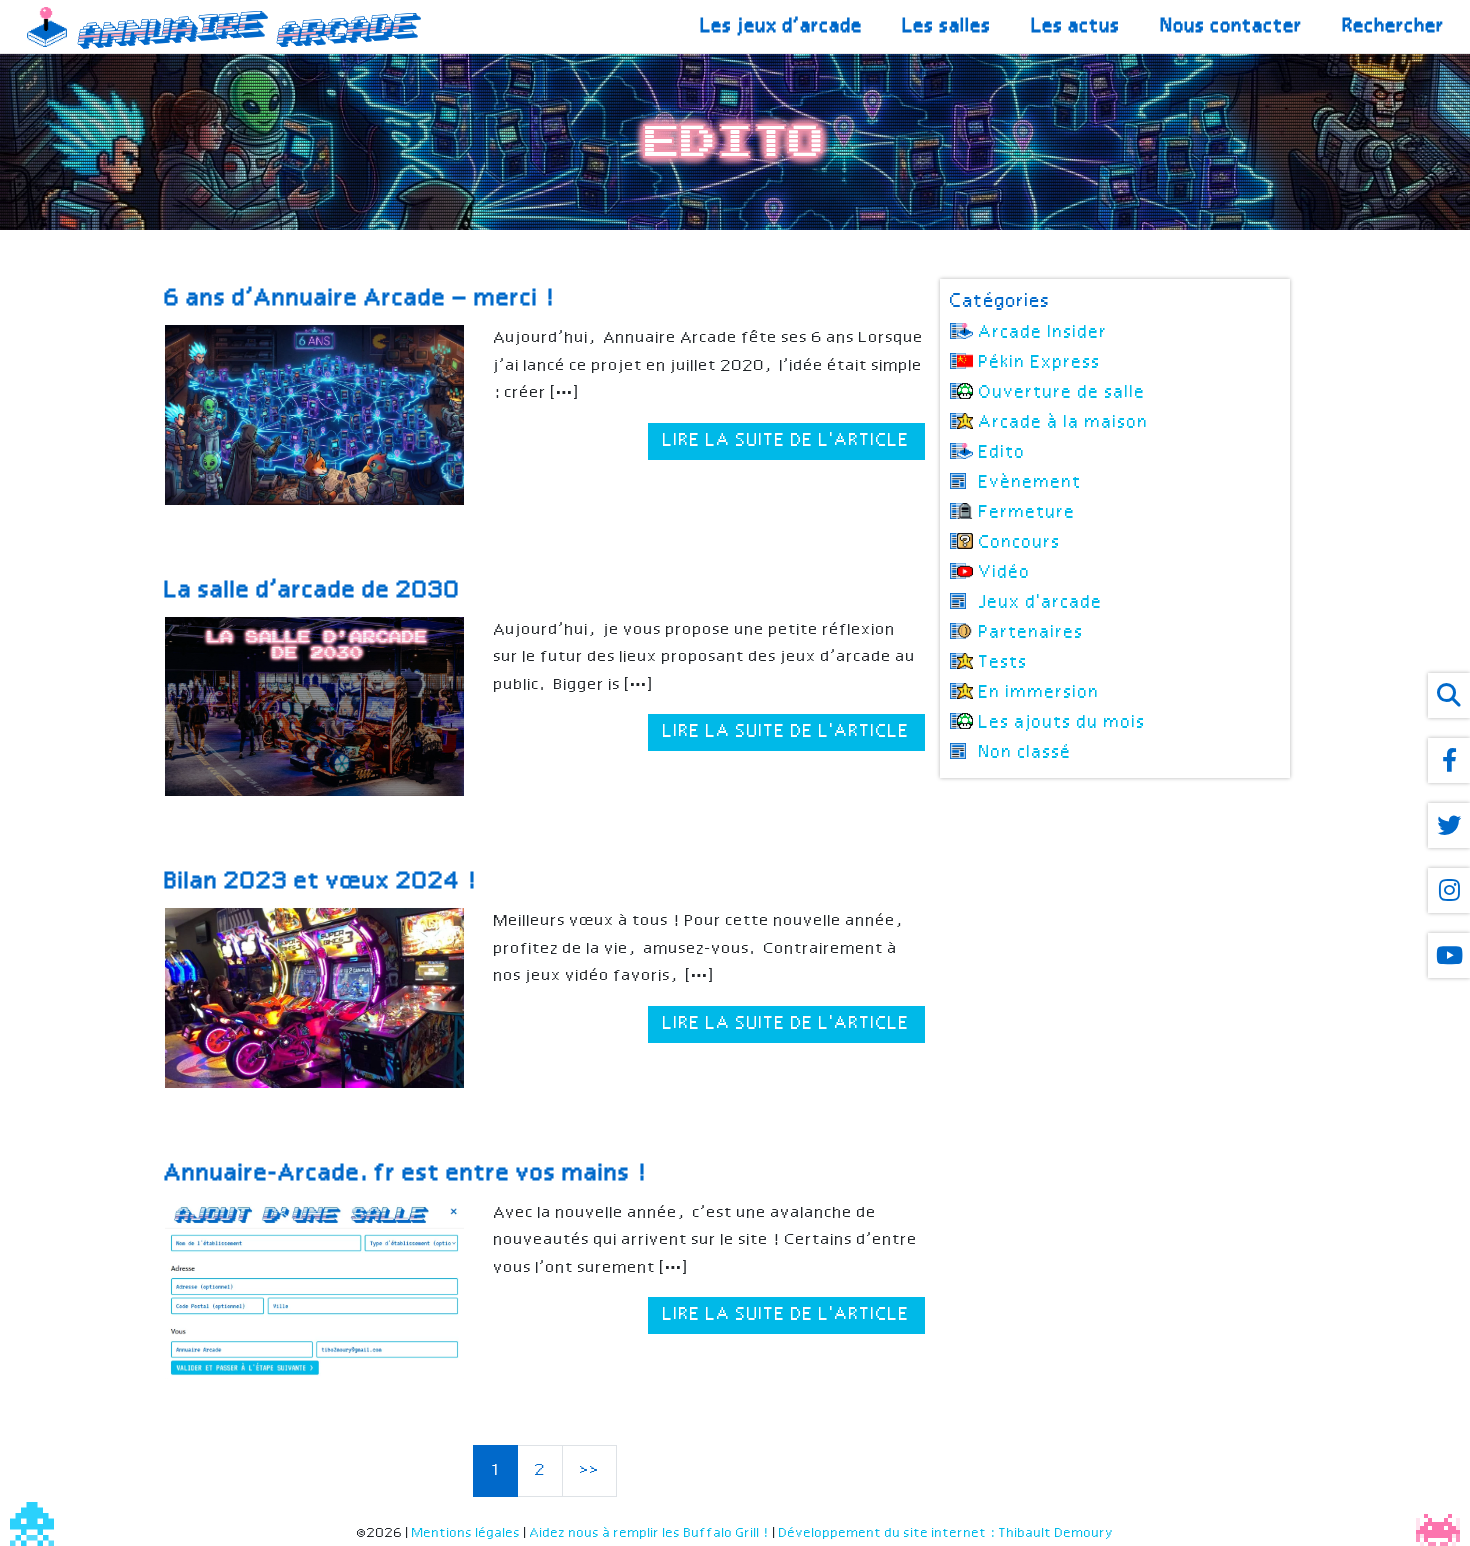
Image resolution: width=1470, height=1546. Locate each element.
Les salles (947, 26)
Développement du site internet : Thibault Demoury (946, 1533)
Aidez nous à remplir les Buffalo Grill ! (650, 1533)
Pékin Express (1040, 363)
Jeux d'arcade (1041, 603)
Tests (1003, 663)
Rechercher (1394, 26)
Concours (1020, 543)
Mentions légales (466, 1533)
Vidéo (1005, 573)
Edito (1002, 453)
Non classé (1025, 753)
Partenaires (1031, 633)
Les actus (1076, 26)
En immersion (1039, 693)
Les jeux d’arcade (782, 26)
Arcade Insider (1043, 333)
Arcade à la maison (1064, 423)
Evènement (1030, 483)
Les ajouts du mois (1062, 723)
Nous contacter (1232, 26)
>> (590, 1470)
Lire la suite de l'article (786, 441)
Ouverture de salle (1062, 393)
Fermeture (1027, 513)
